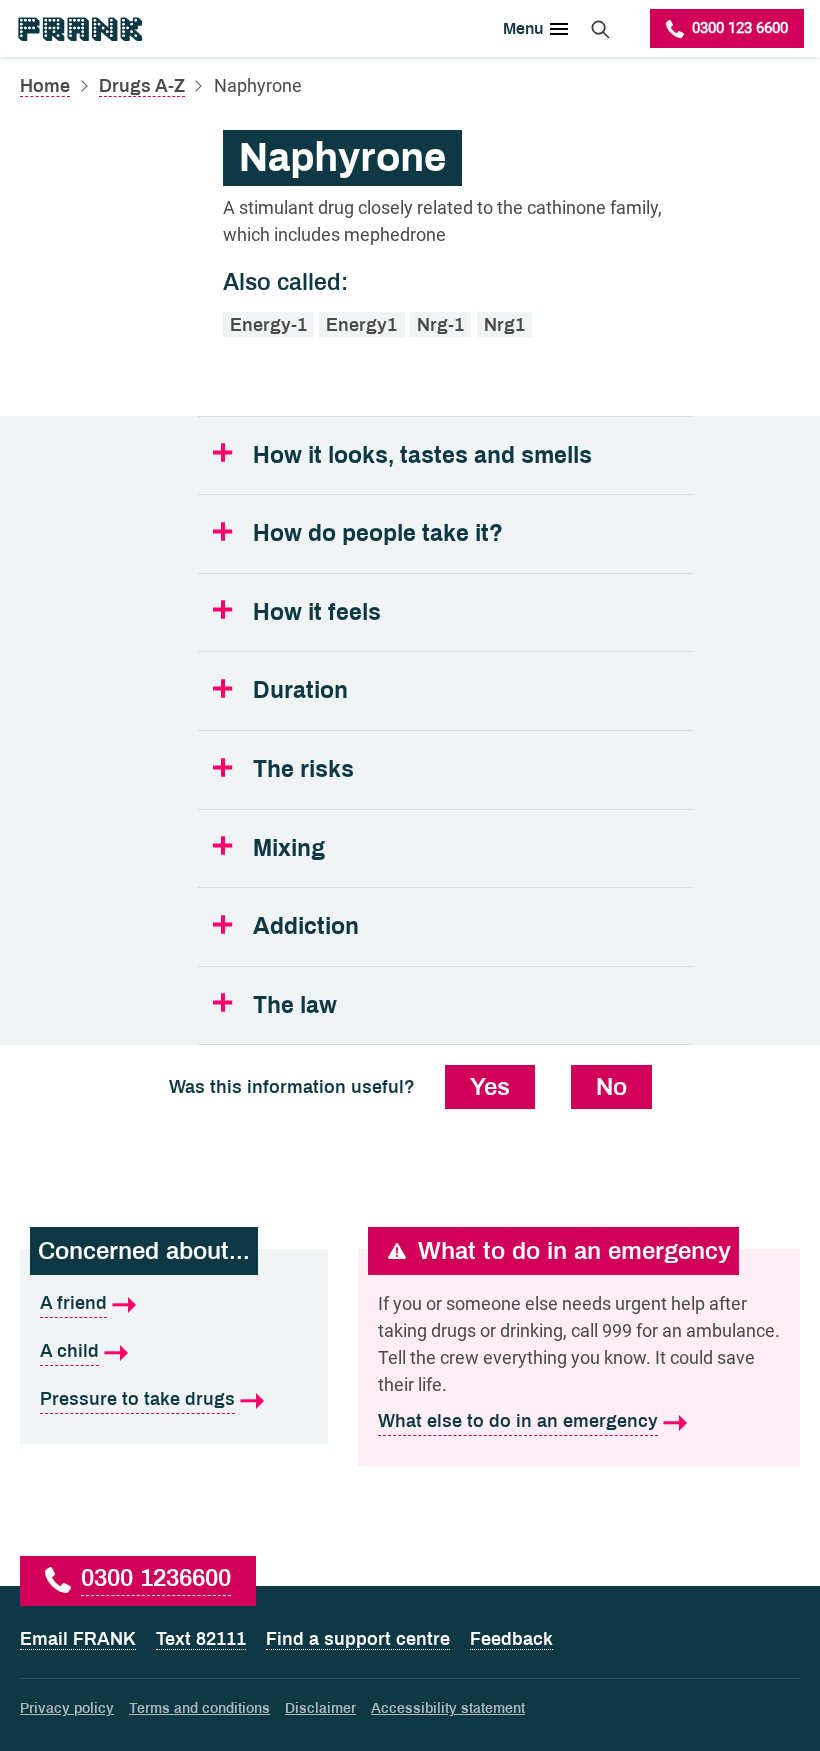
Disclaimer (320, 1708)
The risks (303, 769)
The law (295, 1005)
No (611, 1087)
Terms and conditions (199, 1708)
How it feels (317, 612)
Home (45, 86)
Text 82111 (201, 1639)
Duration (300, 690)
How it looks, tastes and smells (422, 455)
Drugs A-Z (142, 86)
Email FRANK (78, 1639)
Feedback (511, 1639)
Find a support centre (358, 1639)
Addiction (306, 926)
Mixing (289, 848)
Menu (523, 28)
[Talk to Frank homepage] (79, 29)
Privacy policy (67, 1708)
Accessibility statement (448, 1708)
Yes (490, 1087)
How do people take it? (378, 533)
